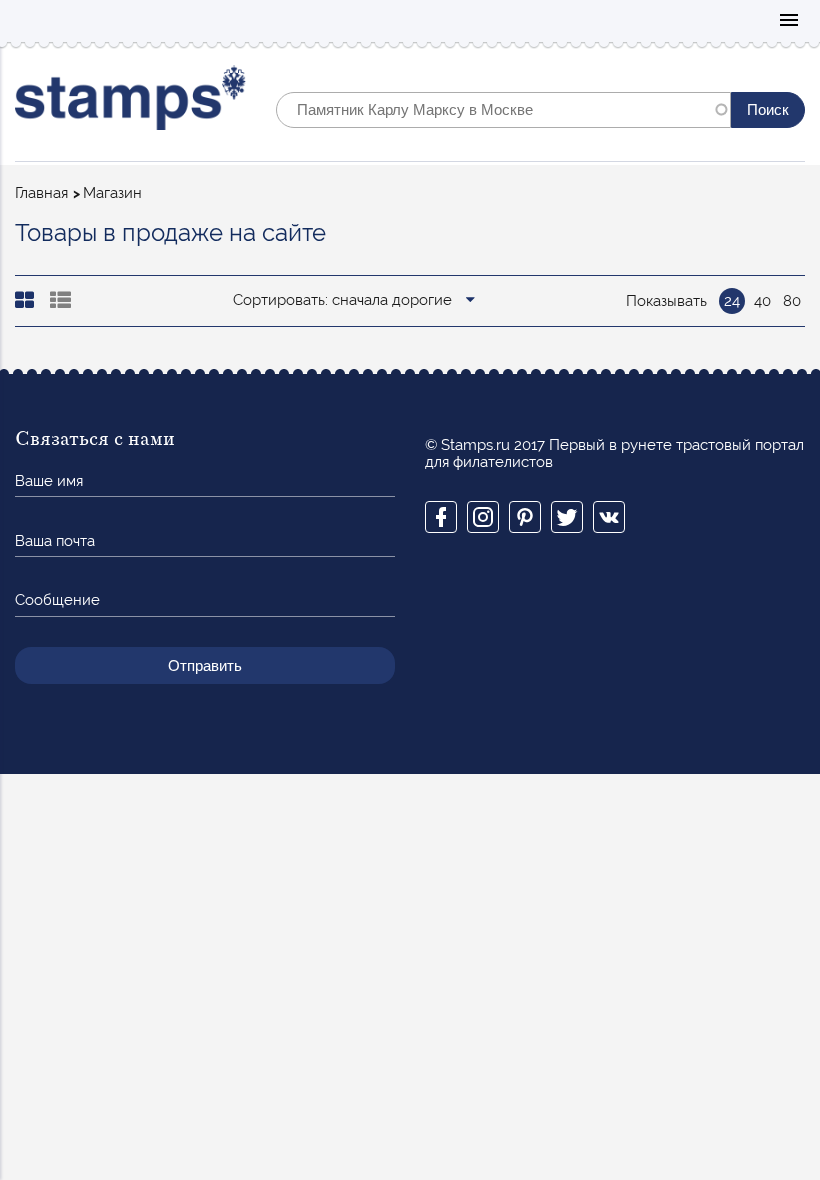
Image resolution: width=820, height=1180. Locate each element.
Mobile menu (789, 21)
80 (792, 301)
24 (732, 301)
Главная (41, 193)
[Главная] (130, 102)
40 (762, 301)
